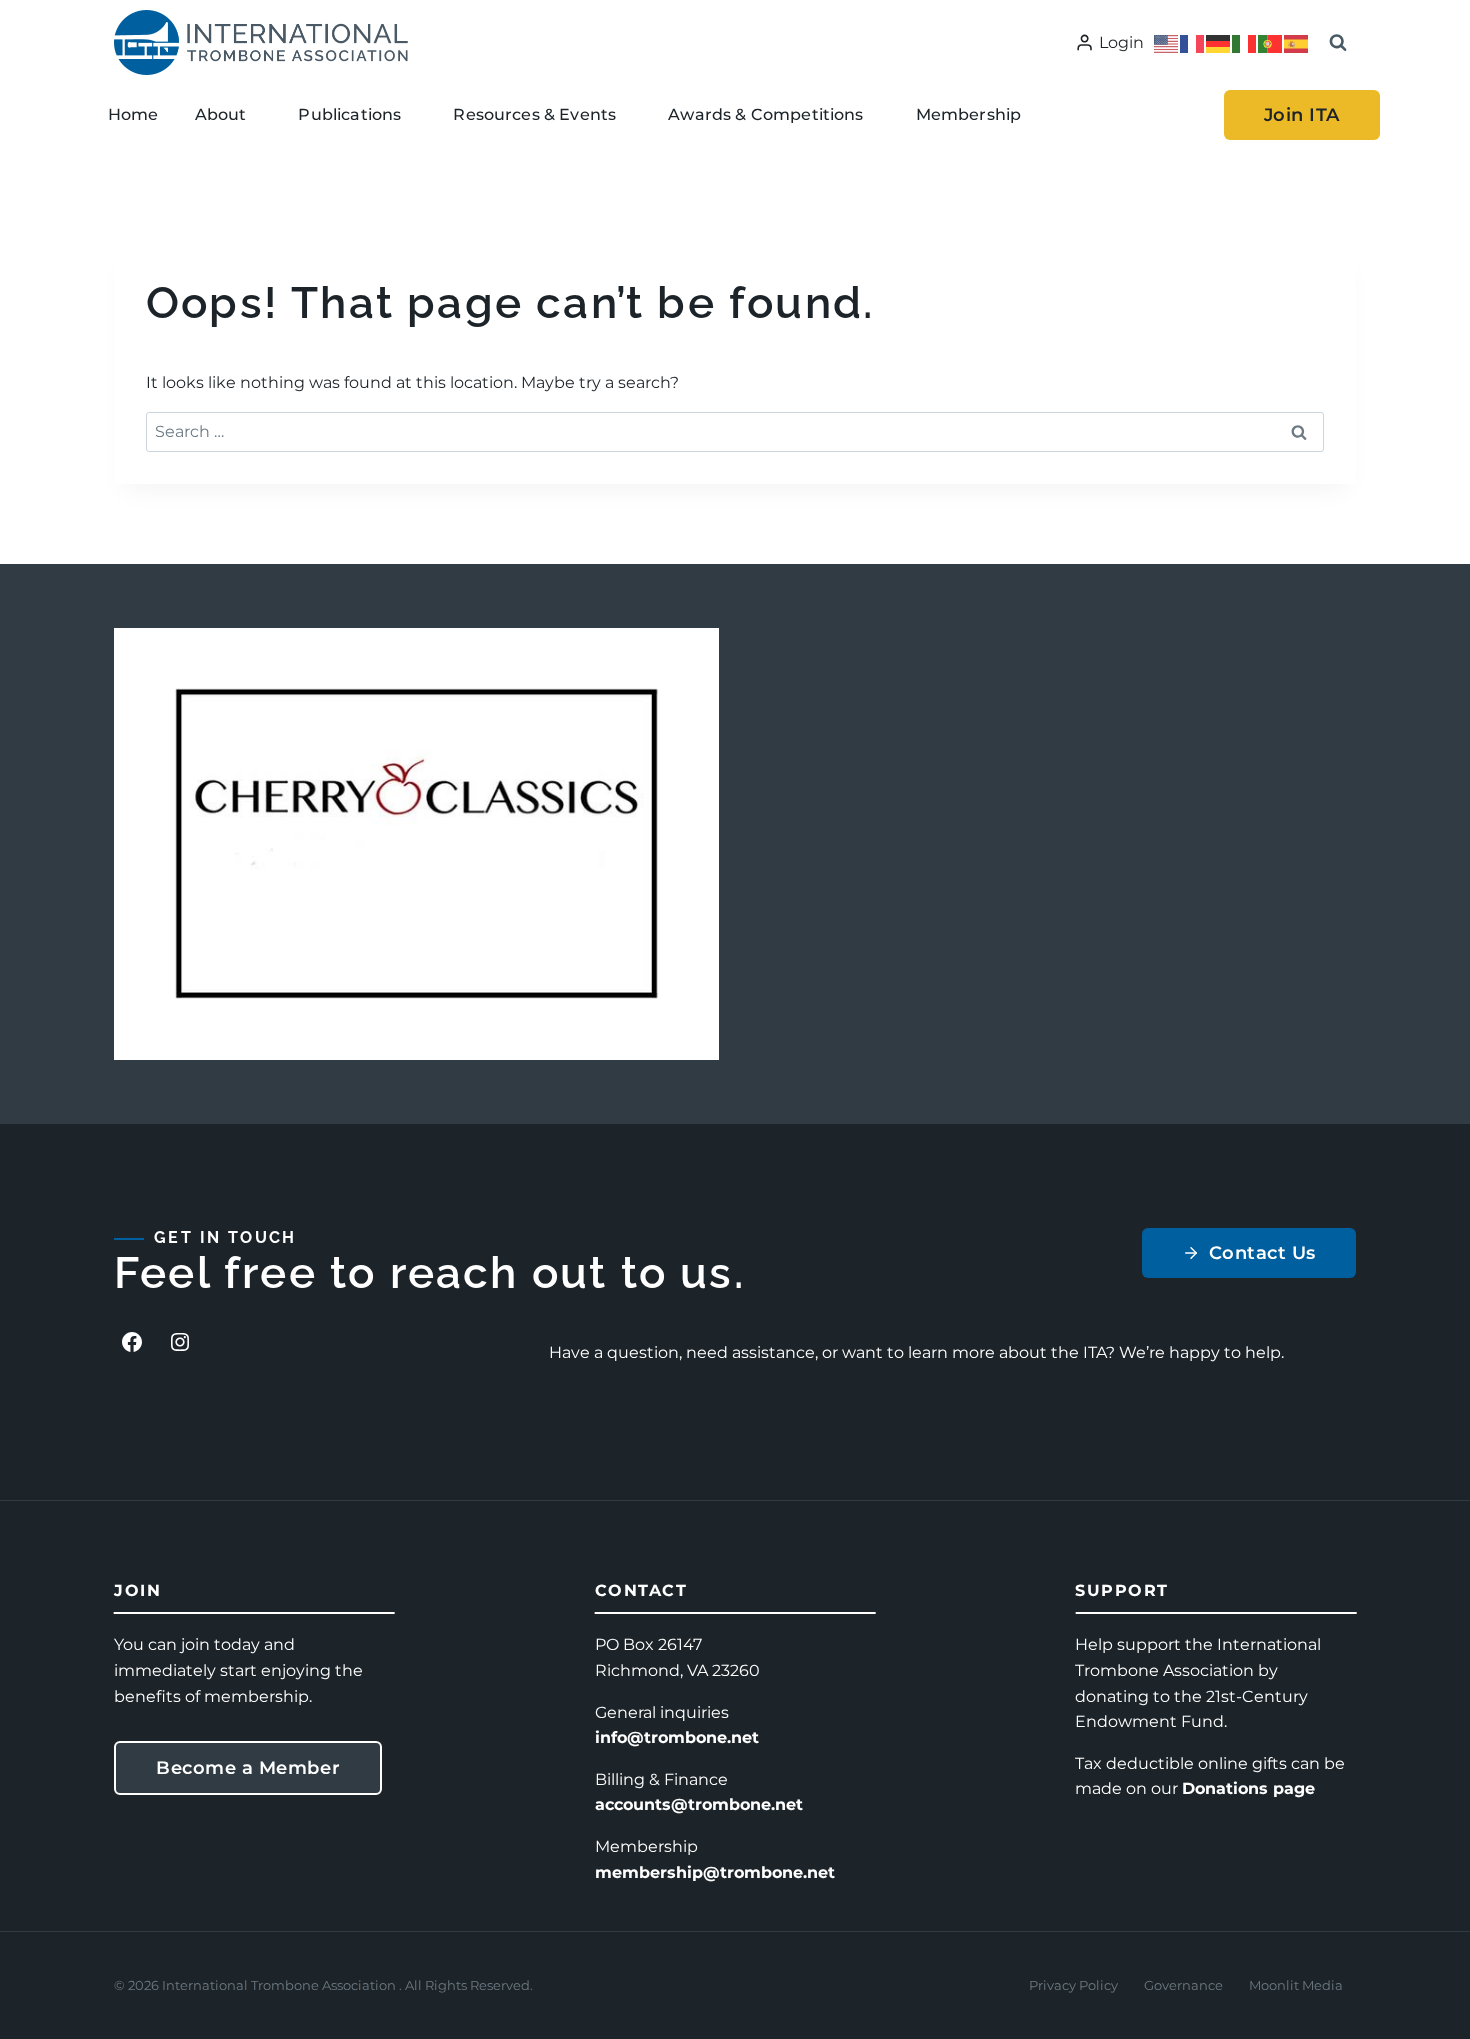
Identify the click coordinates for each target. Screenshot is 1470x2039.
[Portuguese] (1271, 42)
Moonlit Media (1296, 1985)
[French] (1193, 42)
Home (133, 114)
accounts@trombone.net (699, 1804)
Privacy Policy (1073, 1985)
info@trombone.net (677, 1737)
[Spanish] (1297, 42)
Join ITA (1302, 115)
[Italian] (1245, 42)
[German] (1219, 42)
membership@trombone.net (715, 1872)
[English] (1167, 42)
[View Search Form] (1338, 43)
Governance (1183, 1985)
